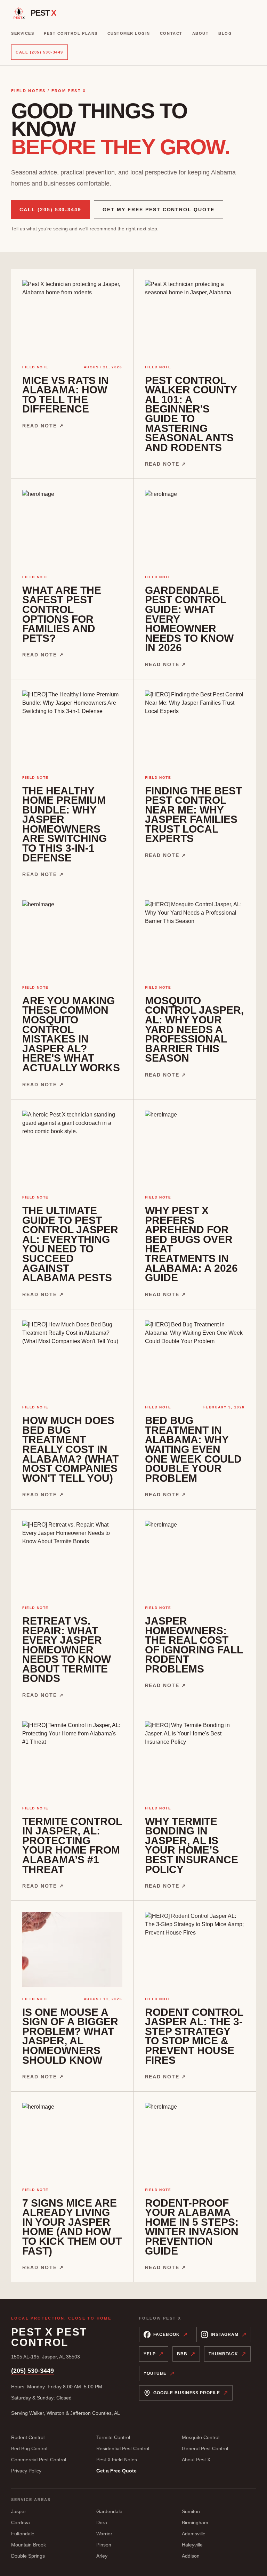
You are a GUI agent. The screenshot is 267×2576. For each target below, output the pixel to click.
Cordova (21, 2522)
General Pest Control (205, 2448)
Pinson (104, 2545)
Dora (102, 2522)
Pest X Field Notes (117, 2460)
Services (23, 33)
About (201, 33)
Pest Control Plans (71, 33)
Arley (102, 2556)
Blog (225, 33)
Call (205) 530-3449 (39, 52)
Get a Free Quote (116, 2471)
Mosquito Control (201, 2437)
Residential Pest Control (123, 2448)
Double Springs (28, 2556)
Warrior (104, 2534)
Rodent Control (28, 2437)
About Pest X (196, 2460)
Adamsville (194, 2534)
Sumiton (191, 2511)
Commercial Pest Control (39, 2460)
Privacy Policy (26, 2471)
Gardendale (109, 2511)
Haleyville (192, 2545)
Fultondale (23, 2534)
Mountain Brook (29, 2545)
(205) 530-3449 (33, 2371)
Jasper (19, 2511)
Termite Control (113, 2437)
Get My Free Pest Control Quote (159, 210)
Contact (171, 33)
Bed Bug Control (29, 2448)
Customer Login (129, 33)
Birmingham (195, 2522)
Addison (191, 2556)
